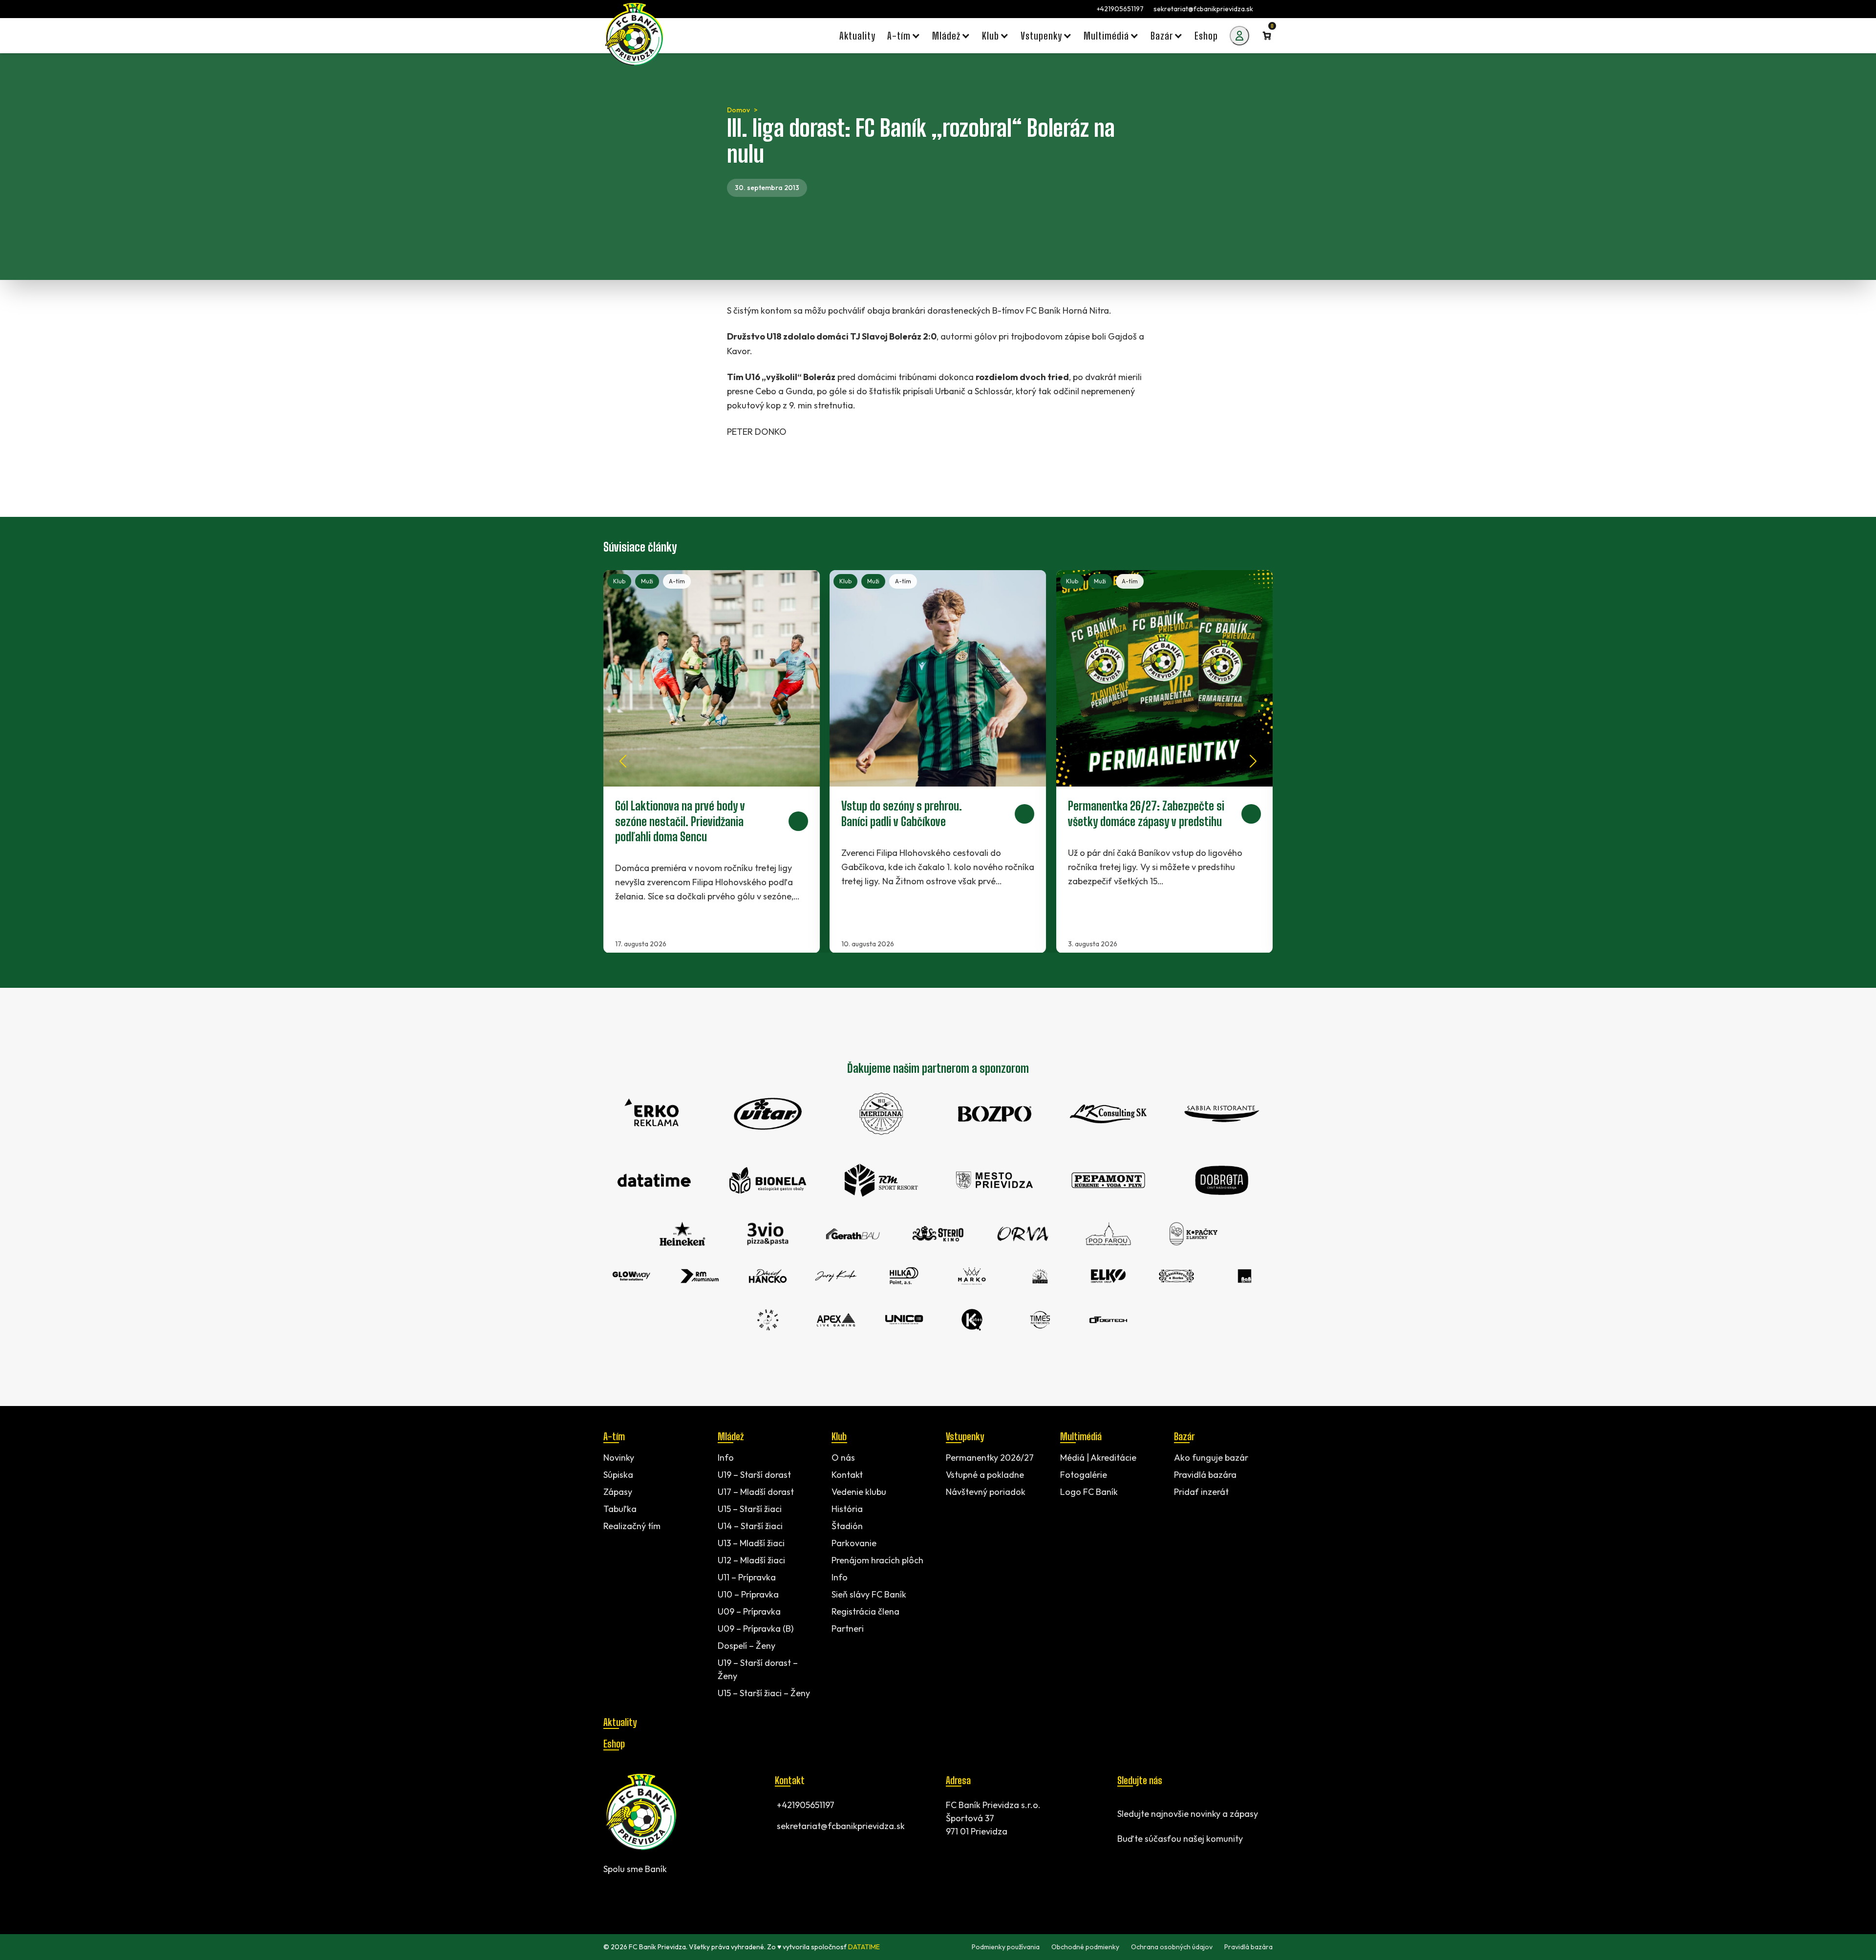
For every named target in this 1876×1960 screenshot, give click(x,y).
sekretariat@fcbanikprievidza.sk (1203, 9)
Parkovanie (854, 1543)
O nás (843, 1458)
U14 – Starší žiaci (750, 1526)
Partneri (848, 1629)
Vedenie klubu (859, 1492)
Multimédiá (1081, 1436)
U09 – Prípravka (749, 1611)
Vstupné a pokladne (985, 1475)
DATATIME (864, 1947)
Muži (647, 581)
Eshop (614, 1744)
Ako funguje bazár (1211, 1458)
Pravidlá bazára (1205, 1475)
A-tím (677, 581)
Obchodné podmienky (1085, 1947)
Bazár (1184, 1436)
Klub (619, 581)
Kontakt (847, 1475)
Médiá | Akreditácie (1098, 1458)
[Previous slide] (623, 761)
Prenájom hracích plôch (877, 1560)
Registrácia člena (865, 1611)
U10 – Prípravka (748, 1594)
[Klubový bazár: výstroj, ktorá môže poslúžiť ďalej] (1164, 762)
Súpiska (618, 1475)
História (847, 1509)
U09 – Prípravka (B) (756, 1629)
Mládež (731, 1436)
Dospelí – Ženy (746, 1646)
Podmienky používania (1006, 1947)
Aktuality (620, 1722)
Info (726, 1458)
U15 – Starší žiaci (750, 1509)
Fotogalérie (1084, 1475)
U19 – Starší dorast (754, 1475)
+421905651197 (1120, 9)
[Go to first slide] (1253, 761)
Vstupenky (965, 1436)
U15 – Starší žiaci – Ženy (764, 1693)
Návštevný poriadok (986, 1492)
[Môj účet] (1239, 36)
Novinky (619, 1458)
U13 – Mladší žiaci (751, 1543)
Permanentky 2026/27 (990, 1458)
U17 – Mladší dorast (756, 1492)
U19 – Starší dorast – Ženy (758, 1669)
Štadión (847, 1526)
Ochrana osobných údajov (1172, 1947)
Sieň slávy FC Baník (869, 1594)
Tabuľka (620, 1509)
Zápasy (618, 1492)
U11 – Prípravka (747, 1577)
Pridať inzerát (1201, 1492)
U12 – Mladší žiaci (751, 1560)
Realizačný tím (632, 1526)
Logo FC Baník (1089, 1492)
